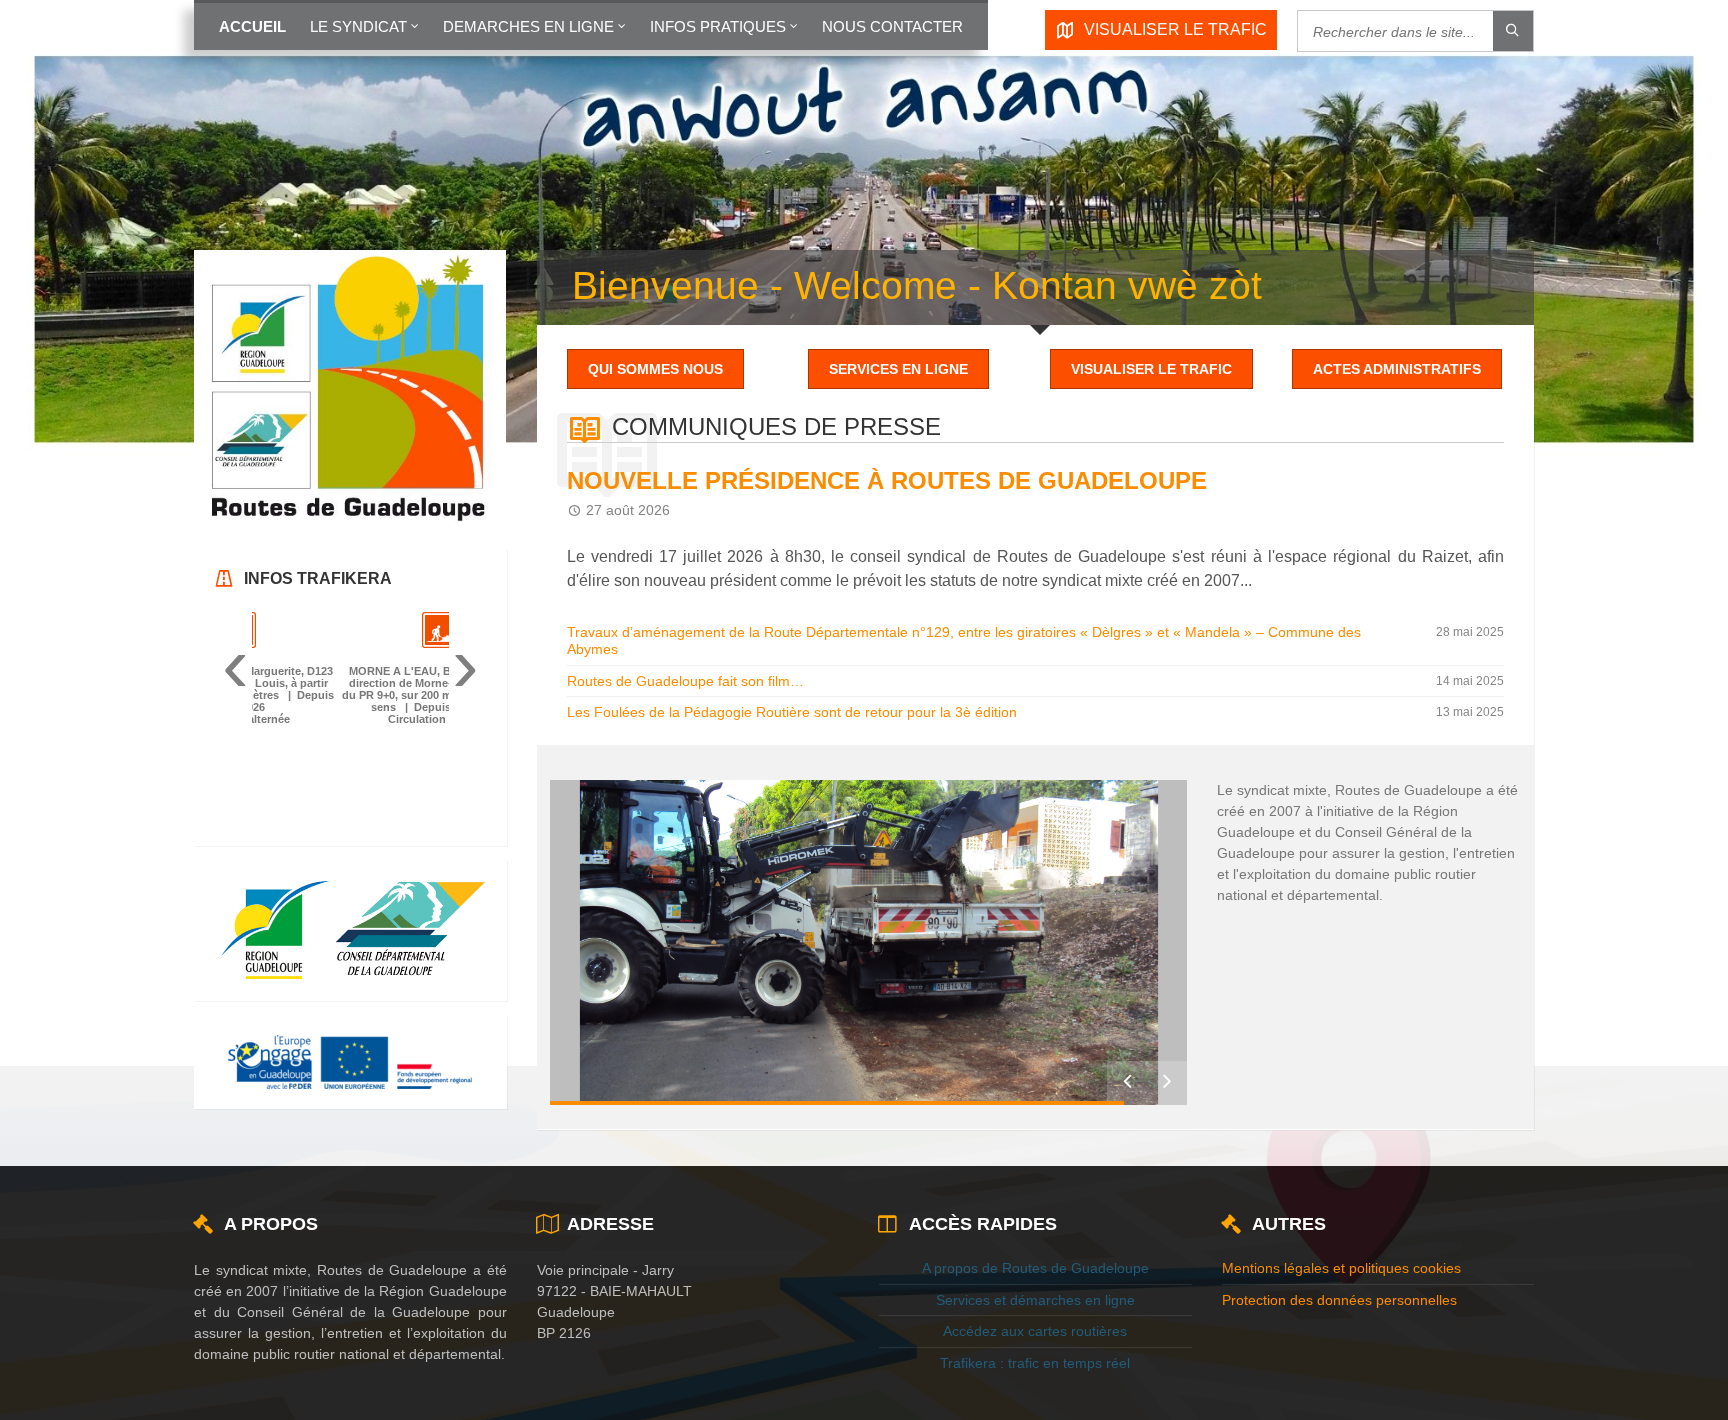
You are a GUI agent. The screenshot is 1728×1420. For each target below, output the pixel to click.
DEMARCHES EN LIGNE (528, 26)
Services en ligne (898, 369)
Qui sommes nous (655, 369)
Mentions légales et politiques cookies (1341, 1301)
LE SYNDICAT (358, 26)
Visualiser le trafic (1151, 369)
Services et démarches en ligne (1035, 1333)
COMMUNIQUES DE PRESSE (776, 426)
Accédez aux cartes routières (1035, 1365)
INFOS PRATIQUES (718, 26)
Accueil (252, 26)
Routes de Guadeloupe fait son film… (685, 681)
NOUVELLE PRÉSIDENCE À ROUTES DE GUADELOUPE (887, 480)
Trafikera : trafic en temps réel (1035, 1397)
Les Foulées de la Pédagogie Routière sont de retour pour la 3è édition (792, 712)
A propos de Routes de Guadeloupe (1035, 1301)
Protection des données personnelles (1339, 1333)
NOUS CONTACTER (892, 26)
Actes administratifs (1397, 369)
